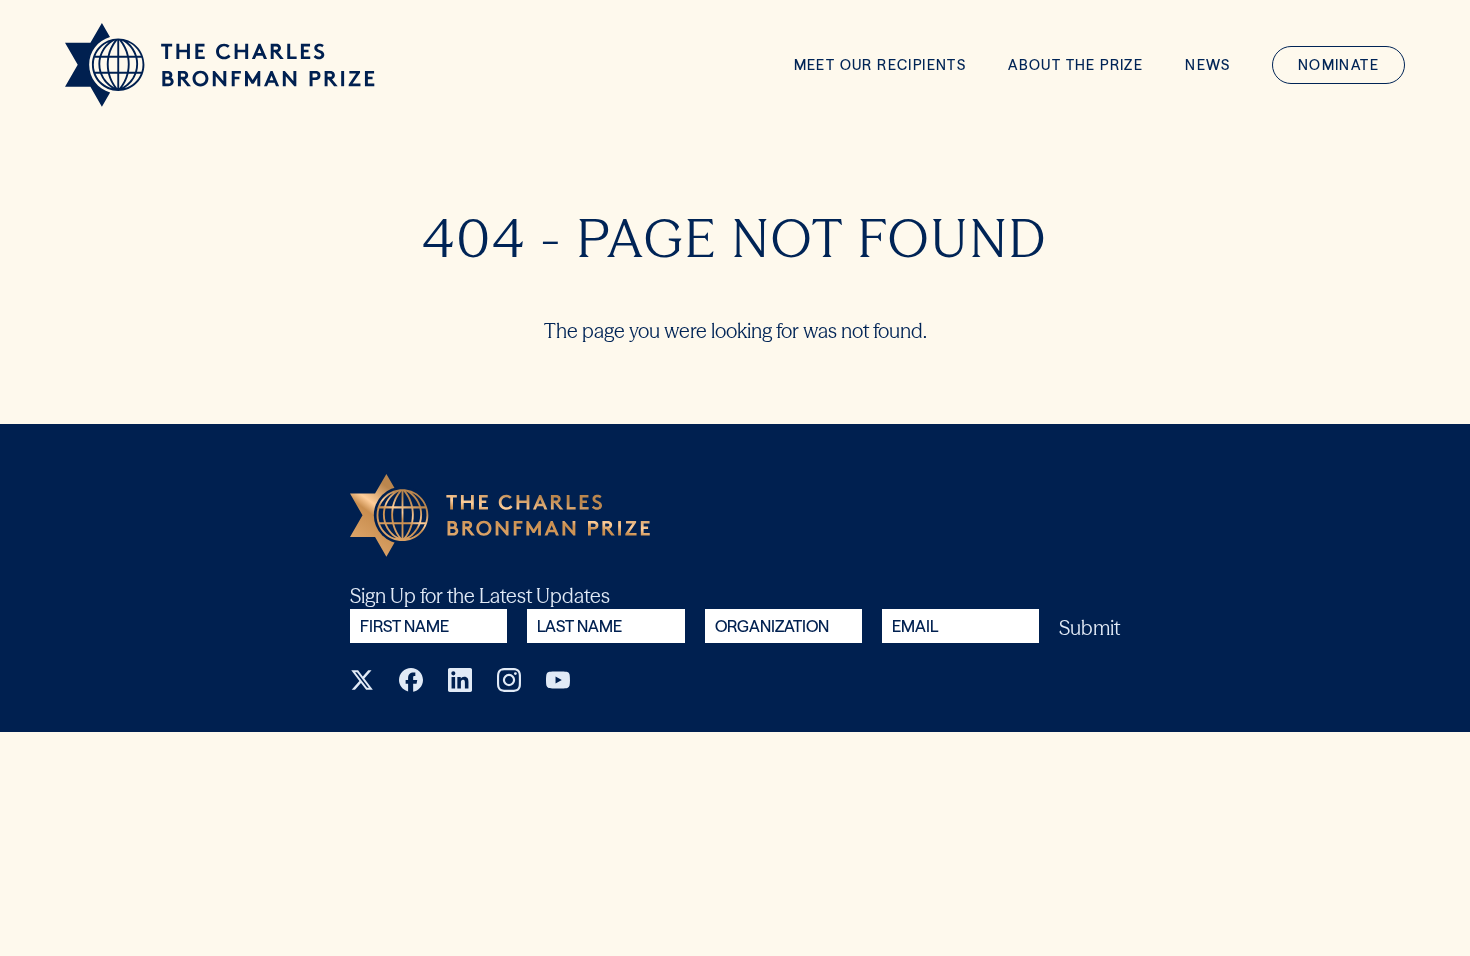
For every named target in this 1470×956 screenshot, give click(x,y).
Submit (1089, 627)
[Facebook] (411, 680)
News (1208, 65)
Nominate (1338, 65)
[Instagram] (509, 680)
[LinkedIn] (460, 680)
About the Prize (1075, 65)
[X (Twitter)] (362, 680)
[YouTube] (558, 680)
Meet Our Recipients (880, 65)
